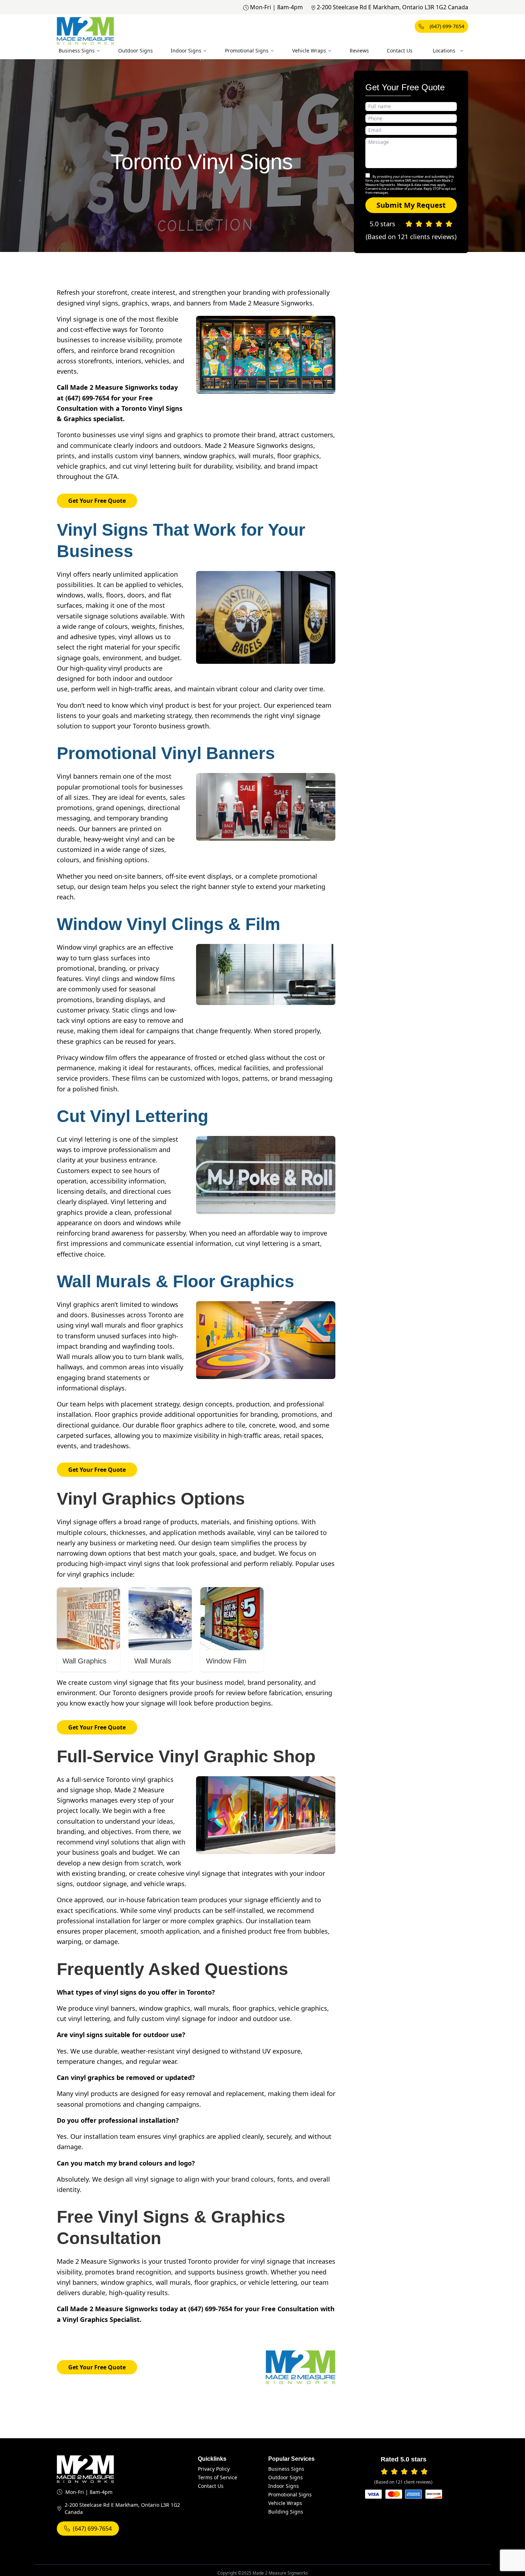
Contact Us (400, 50)
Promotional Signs (247, 50)
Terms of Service (217, 2477)
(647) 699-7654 (447, 26)
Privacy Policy (214, 2469)
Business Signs (77, 50)
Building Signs (286, 2512)
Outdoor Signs (136, 50)
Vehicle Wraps (309, 50)
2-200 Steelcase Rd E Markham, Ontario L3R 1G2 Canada (392, 7)
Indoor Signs (186, 50)
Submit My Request (411, 205)
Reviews (359, 50)
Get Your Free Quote (97, 501)
